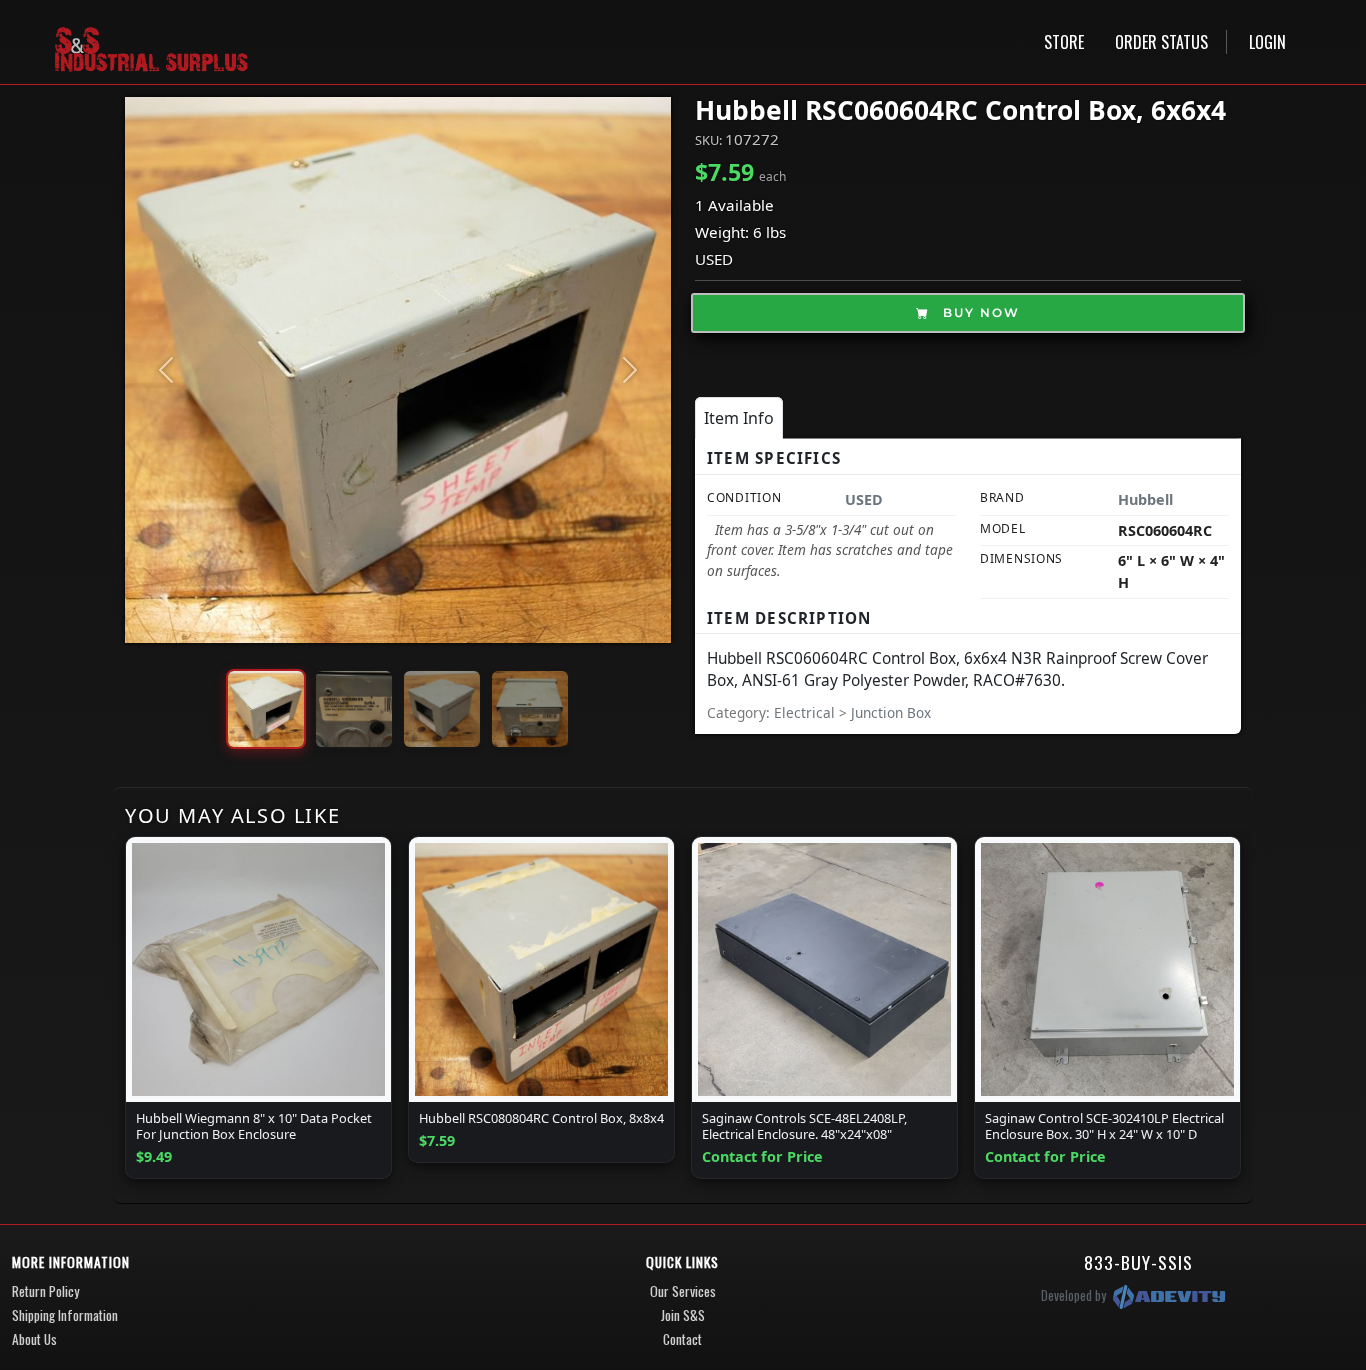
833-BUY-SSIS (1138, 1262)
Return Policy (45, 1291)
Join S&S (683, 1315)
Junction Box (891, 712)
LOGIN (1267, 42)
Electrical (806, 712)
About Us (34, 1339)
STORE (1064, 42)
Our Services (683, 1291)
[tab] (739, 418)
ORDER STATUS (1161, 42)
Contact (682, 1339)
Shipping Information (65, 1315)
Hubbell (1145, 499)
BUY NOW (979, 312)
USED (714, 259)
